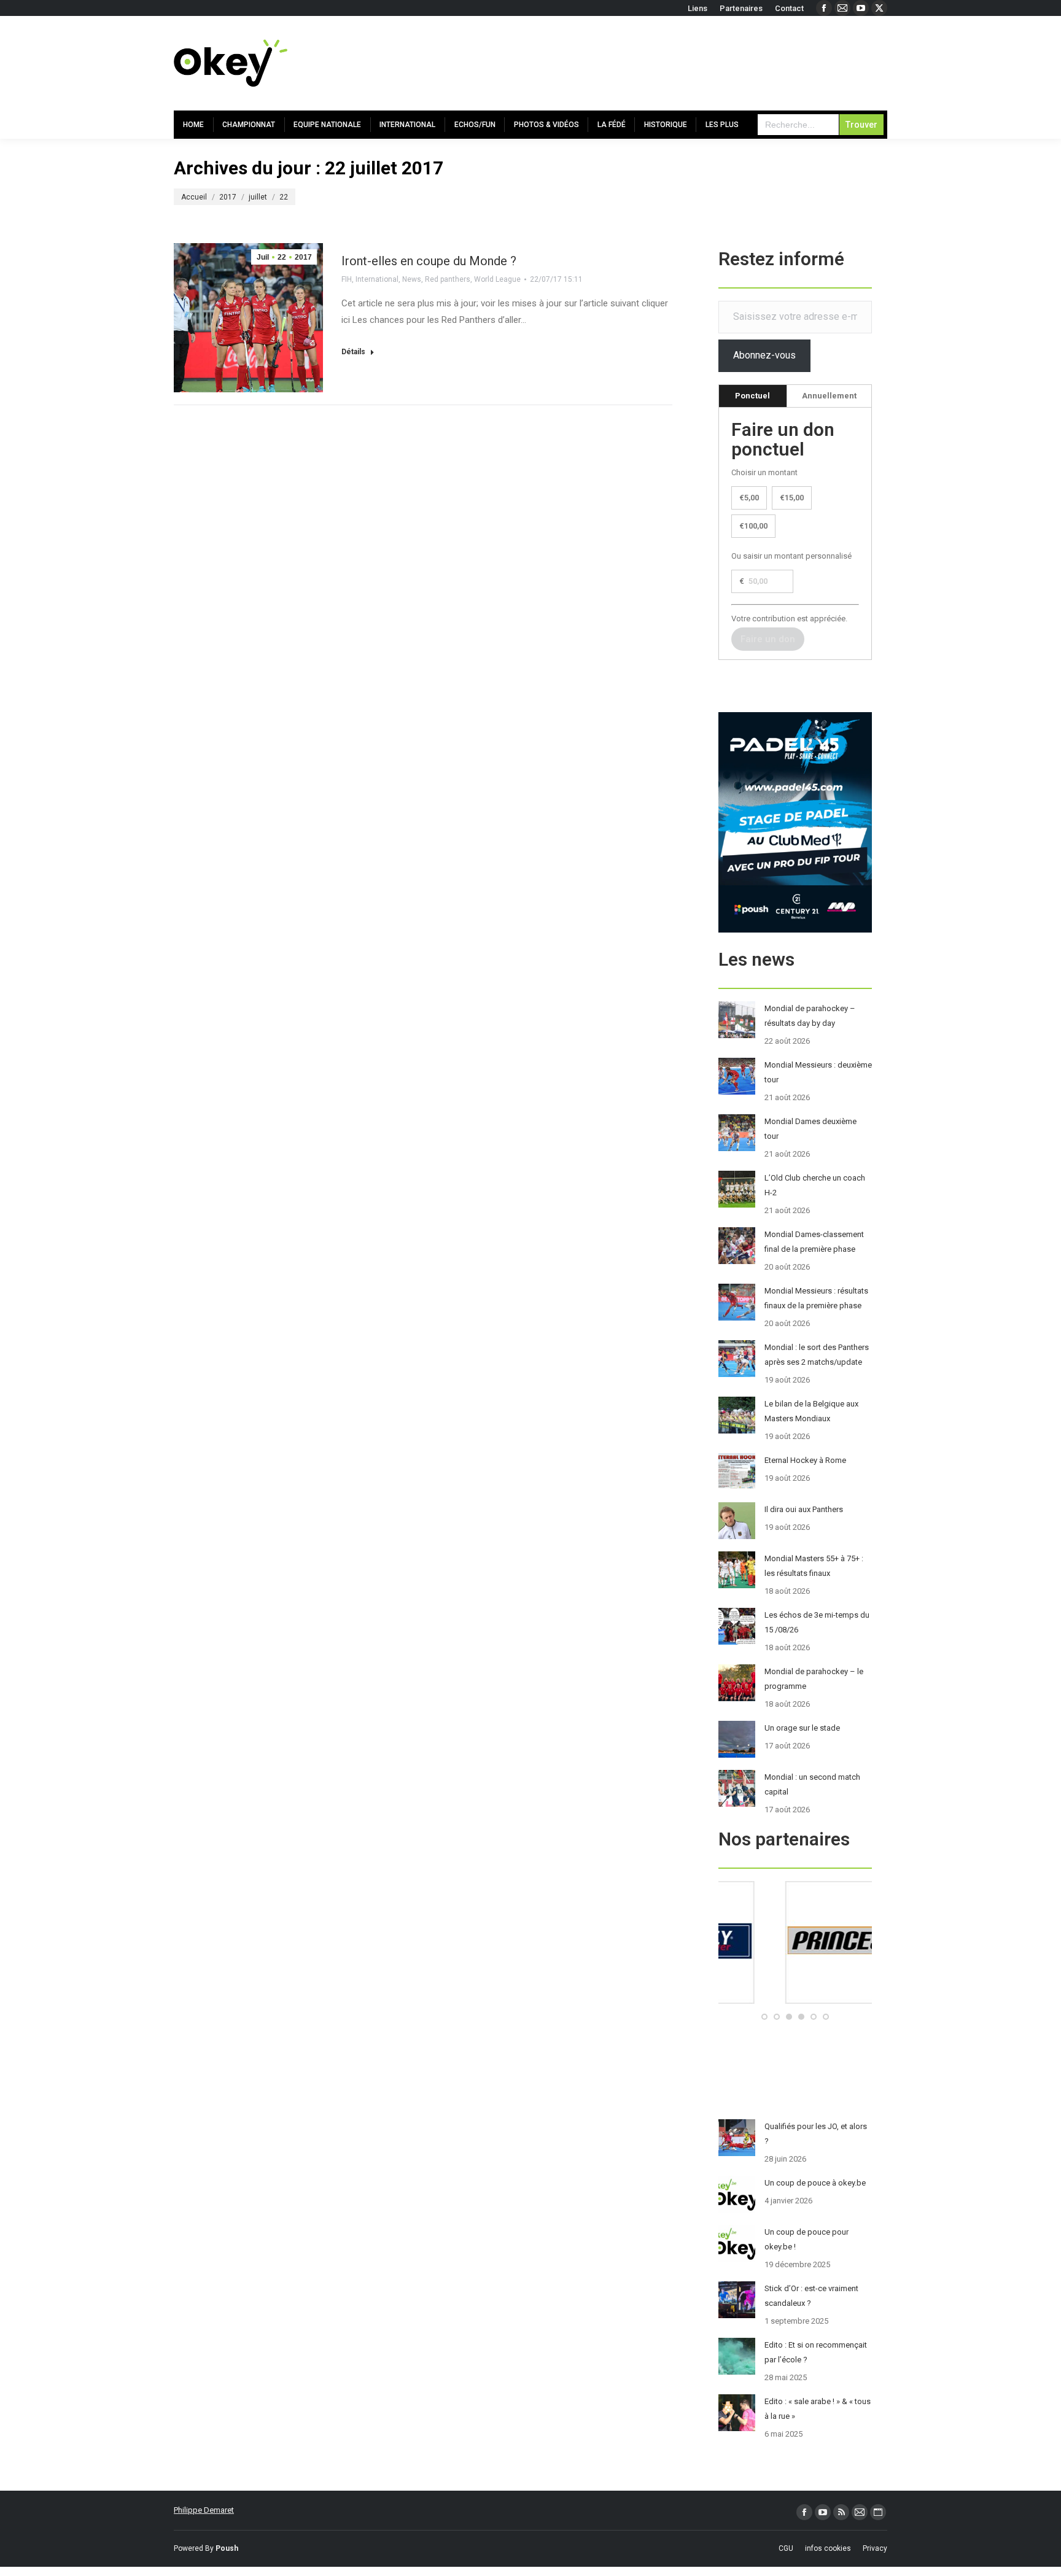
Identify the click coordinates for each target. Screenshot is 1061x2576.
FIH (347, 279)
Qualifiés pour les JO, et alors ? (816, 2134)
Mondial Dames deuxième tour (810, 1129)
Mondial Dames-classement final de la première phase (814, 1242)
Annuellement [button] (829, 396)
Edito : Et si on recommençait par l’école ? (816, 2352)
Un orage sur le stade (802, 1728)
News (412, 279)
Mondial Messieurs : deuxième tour (818, 1072)
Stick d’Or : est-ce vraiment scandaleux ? (811, 2296)
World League (497, 279)
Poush (227, 2548)
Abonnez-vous (764, 355)
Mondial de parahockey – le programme (814, 1679)
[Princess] (795, 2001)
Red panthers (448, 279)
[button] (764, 2017)
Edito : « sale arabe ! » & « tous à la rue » (818, 2409)
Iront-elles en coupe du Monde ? (429, 261)
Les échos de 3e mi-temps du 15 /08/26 (817, 1622)
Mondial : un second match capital (812, 1784)
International (377, 279)
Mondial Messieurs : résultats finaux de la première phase (816, 1298)
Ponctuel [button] (752, 396)
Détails (353, 352)
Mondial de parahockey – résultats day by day (810, 1016)
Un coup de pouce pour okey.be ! (806, 2239)
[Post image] (737, 1020)
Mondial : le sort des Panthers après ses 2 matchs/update (817, 1355)
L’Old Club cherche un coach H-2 (815, 1185)
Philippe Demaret (204, 2510)
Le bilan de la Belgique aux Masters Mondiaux (811, 1411)
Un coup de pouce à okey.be (815, 2183)
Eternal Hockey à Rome (805, 1460)
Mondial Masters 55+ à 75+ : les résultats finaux (814, 1566)
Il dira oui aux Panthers (804, 1509)
